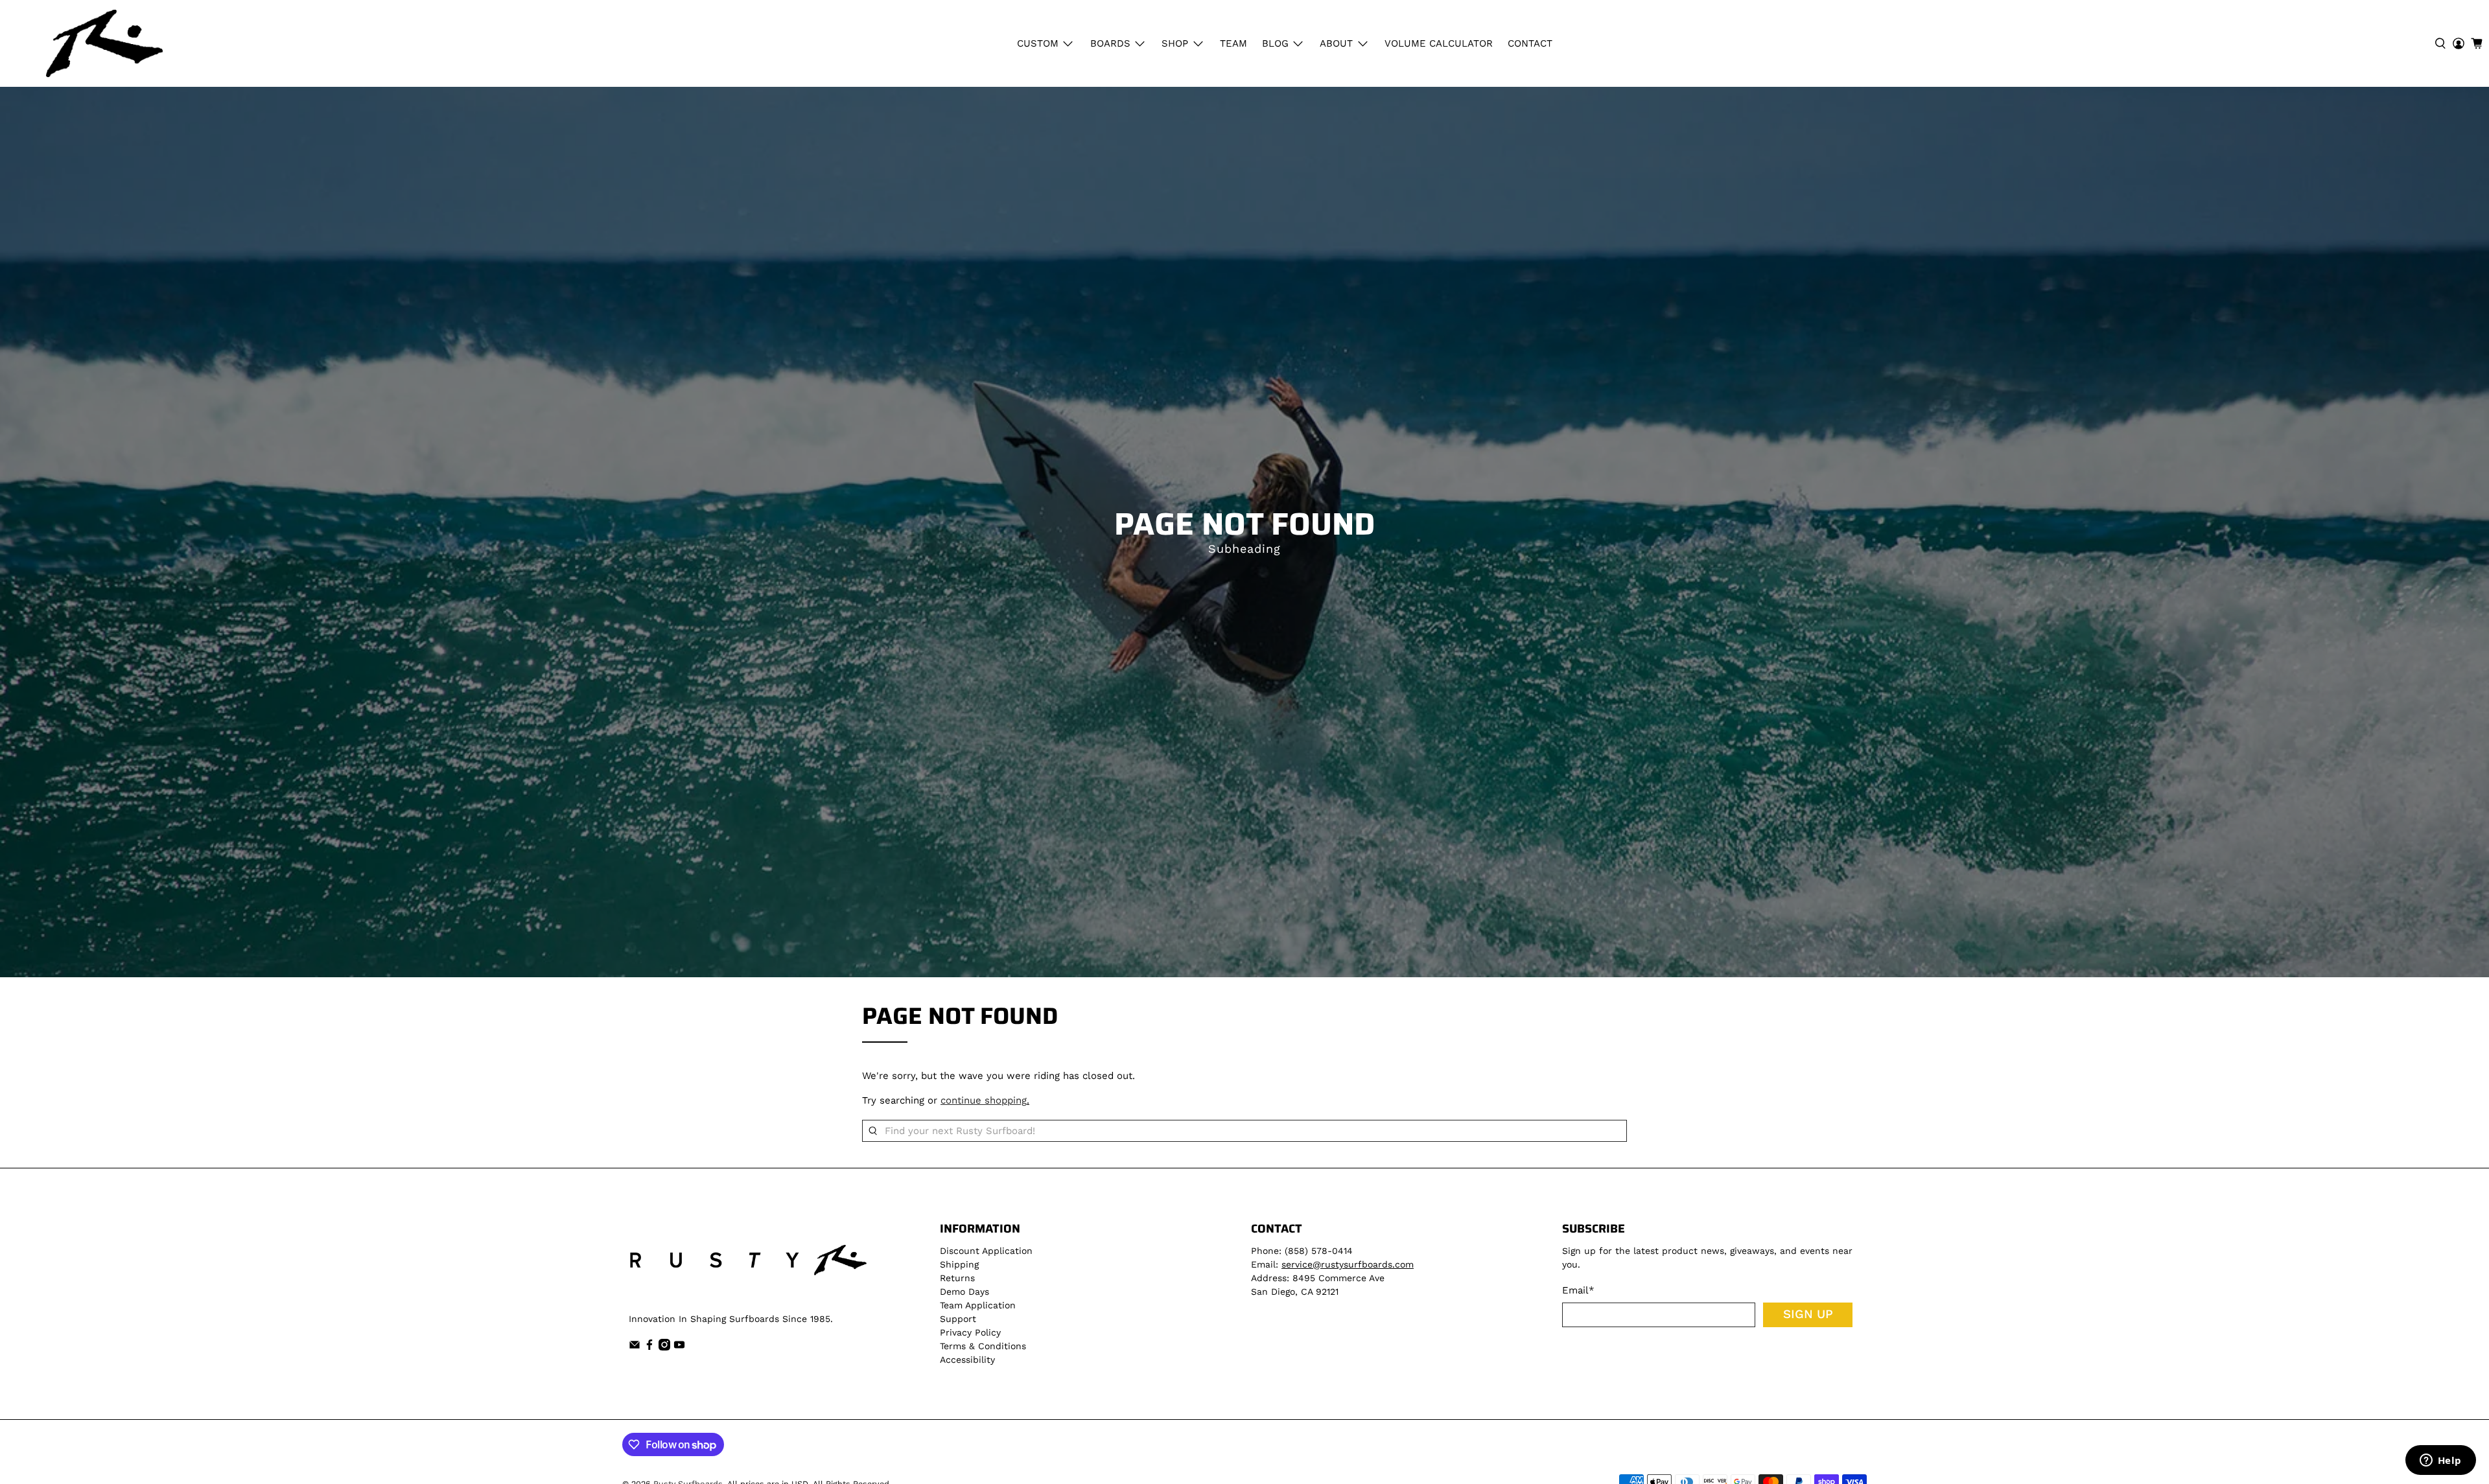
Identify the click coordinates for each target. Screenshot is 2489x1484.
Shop (1175, 43)
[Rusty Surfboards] (104, 43)
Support (958, 1319)
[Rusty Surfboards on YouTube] (679, 1347)
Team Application (978, 1305)
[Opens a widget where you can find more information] (2440, 1461)
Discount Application (986, 1251)
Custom (1038, 43)
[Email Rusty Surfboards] (635, 1347)
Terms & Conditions (983, 1346)
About (1336, 43)
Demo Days (964, 1292)
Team (1233, 43)
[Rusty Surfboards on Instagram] (664, 1347)
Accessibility (967, 1360)
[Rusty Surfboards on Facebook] (649, 1347)
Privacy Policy (970, 1332)
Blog (1275, 43)
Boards (1110, 43)
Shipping (959, 1264)
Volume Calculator (1439, 43)
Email (1578, 1290)
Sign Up (1808, 1314)
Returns (957, 1278)
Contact (1530, 43)
